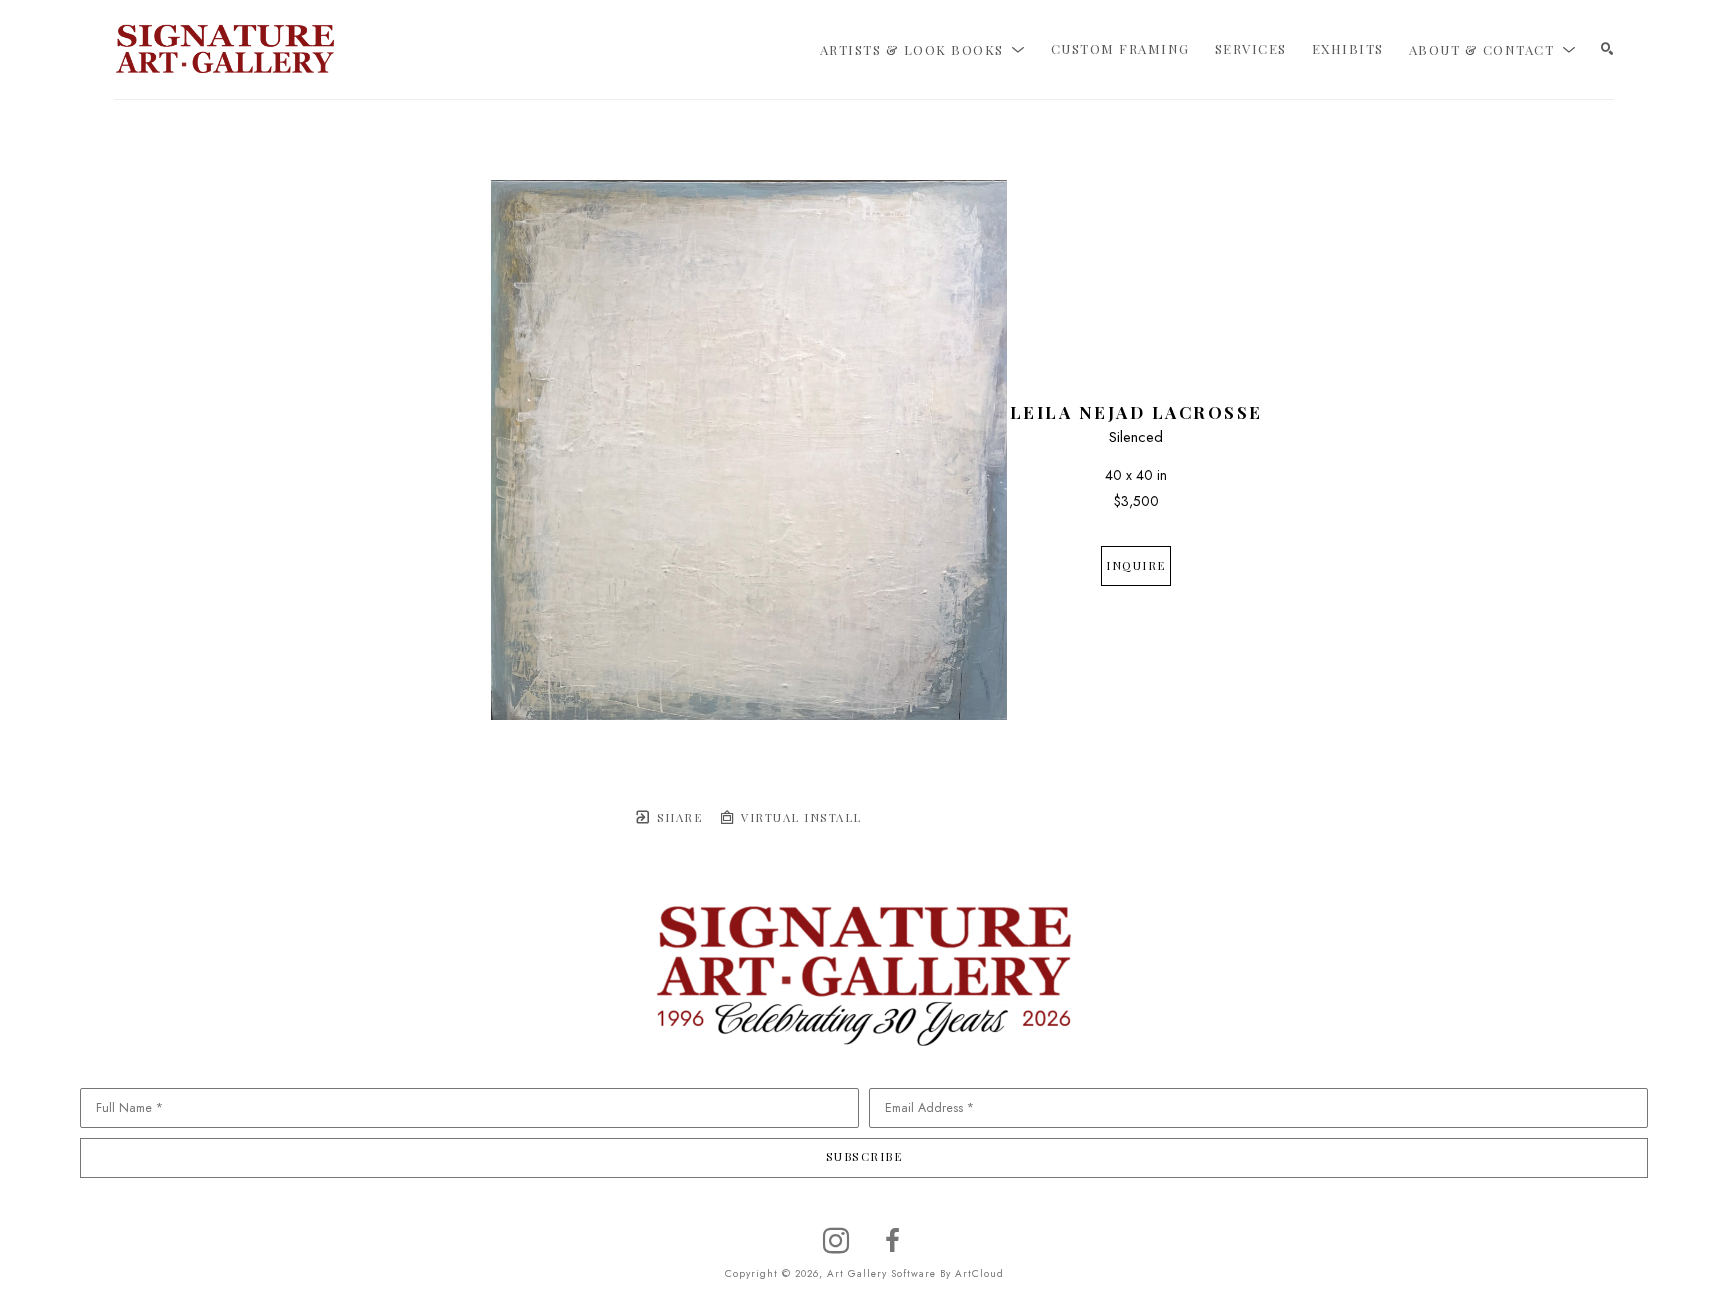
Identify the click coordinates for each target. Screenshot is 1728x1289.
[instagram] (836, 1241)
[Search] (1607, 49)
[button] (923, 49)
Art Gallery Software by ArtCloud (915, 1273)
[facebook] (892, 1241)
